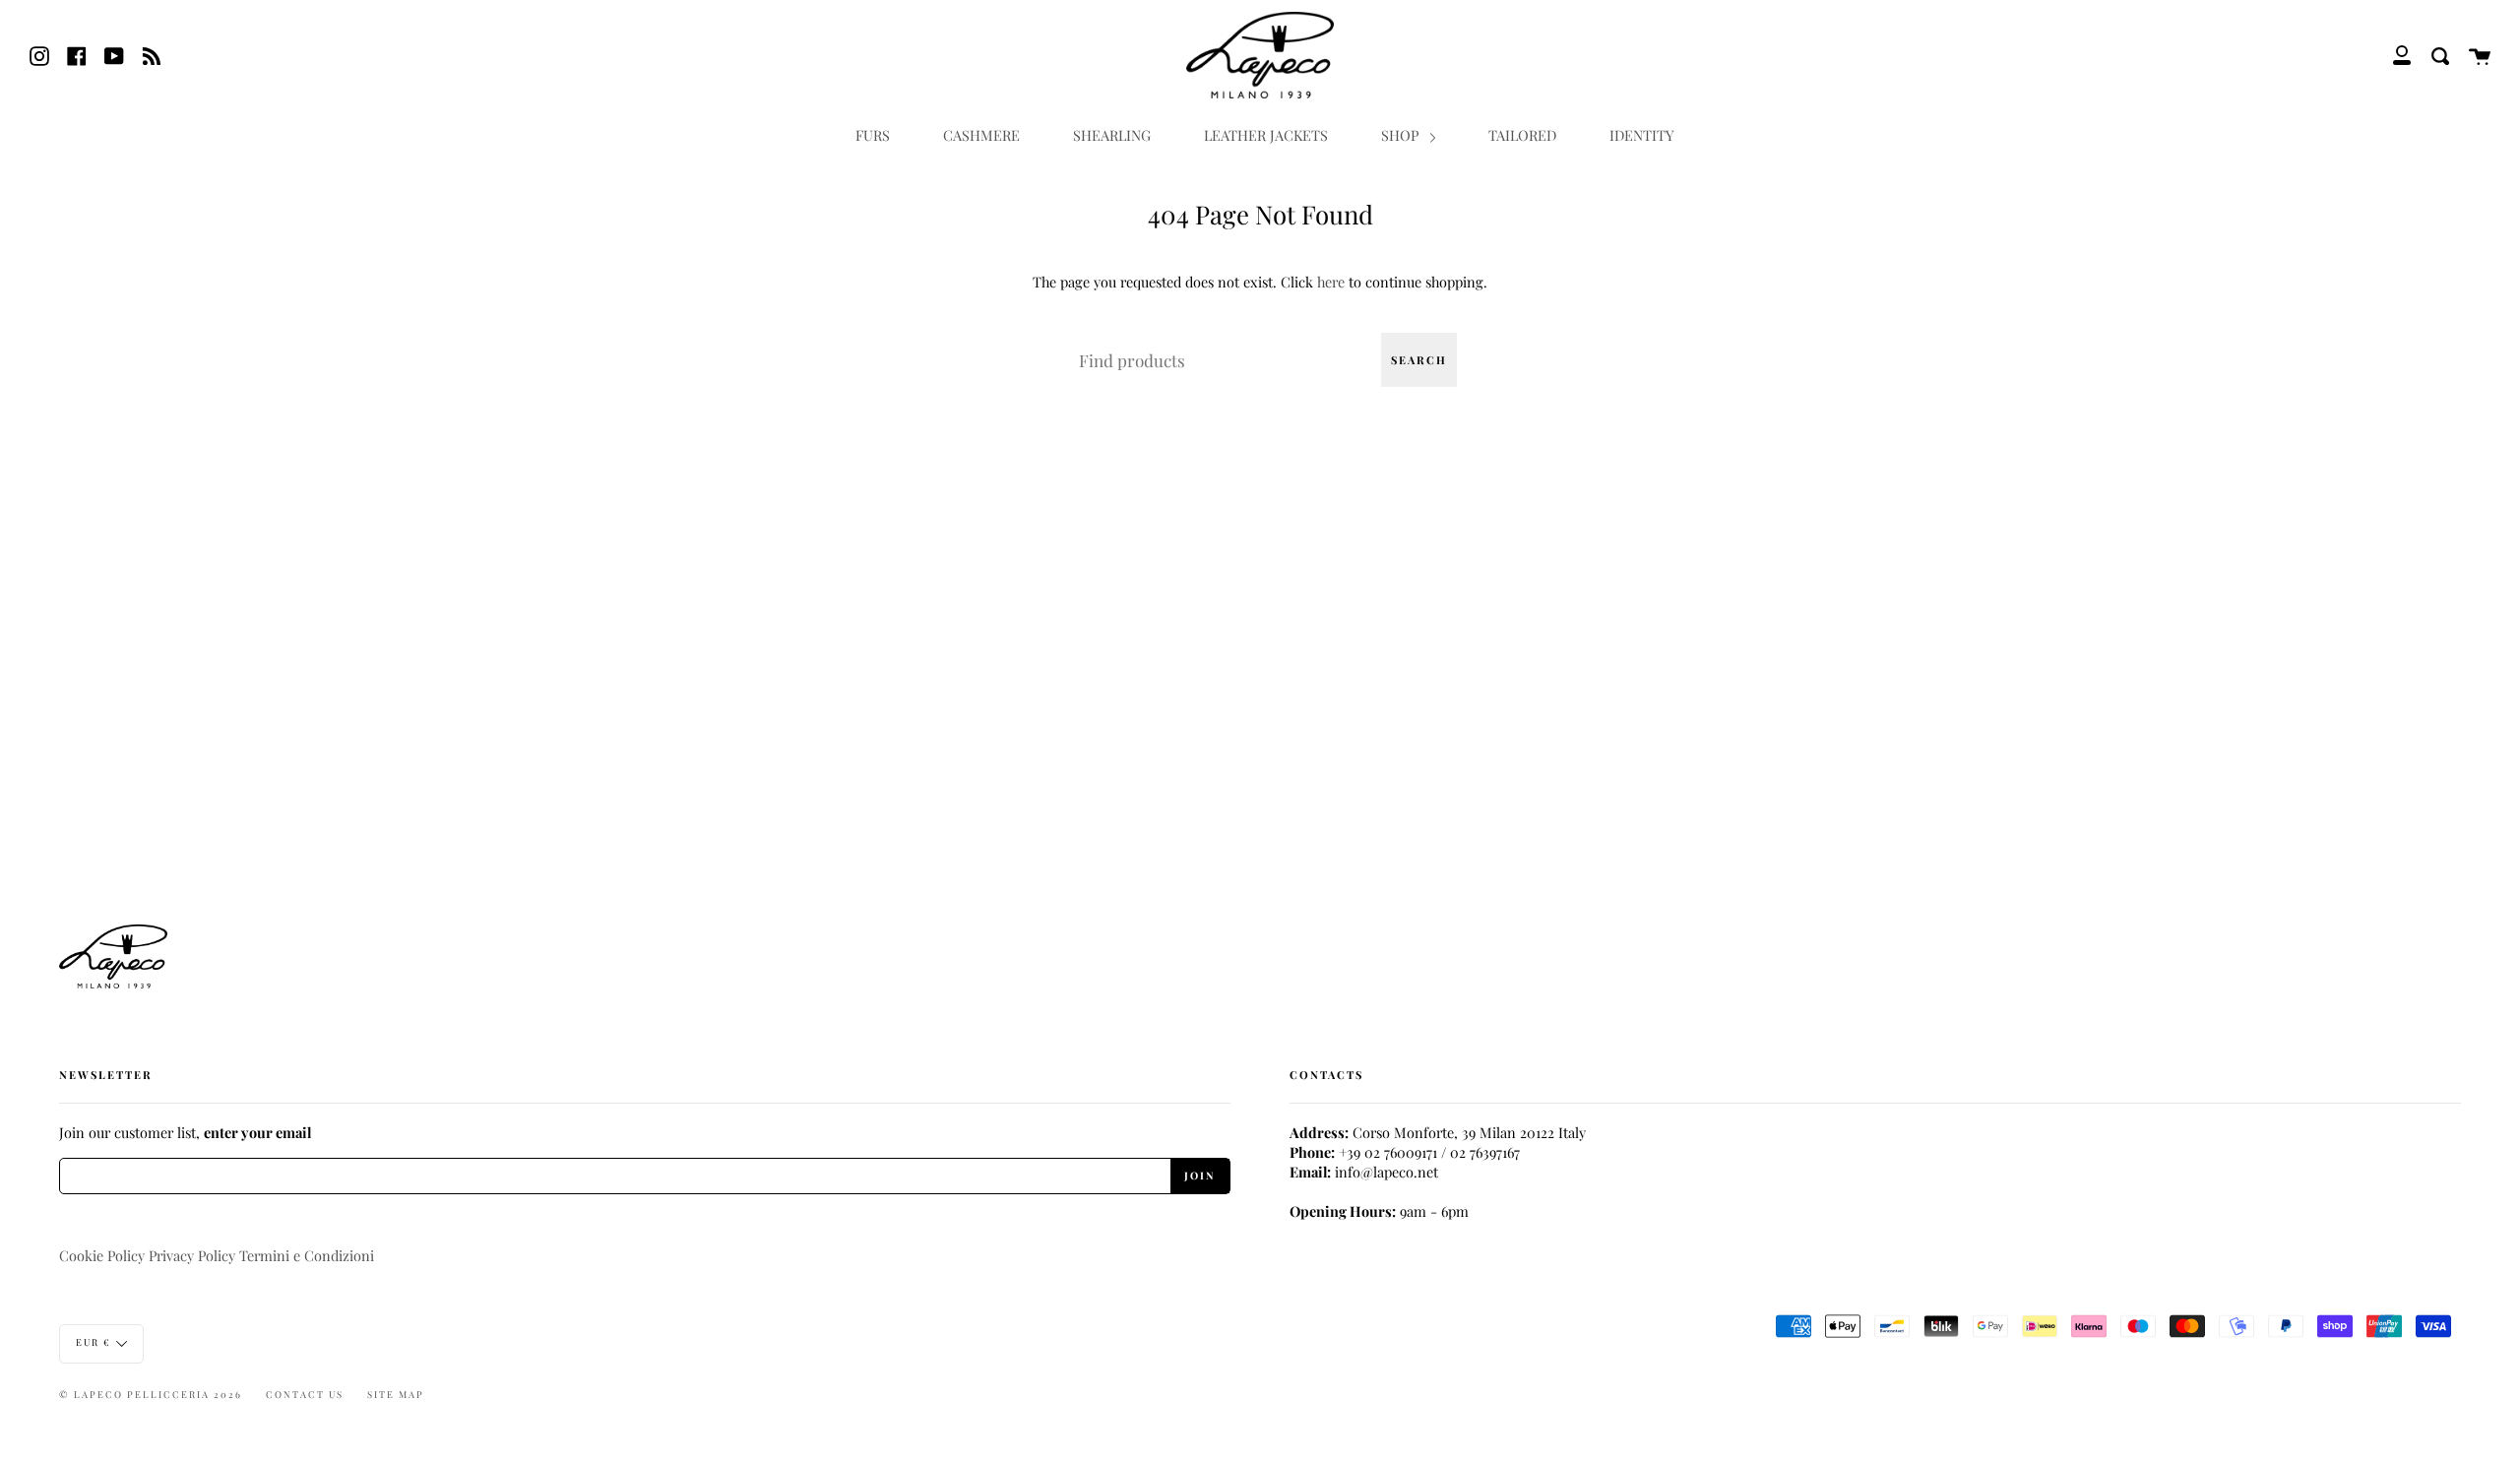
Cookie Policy (102, 1255)
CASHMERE (981, 135)
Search (1419, 360)
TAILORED (1522, 135)
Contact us (305, 1394)
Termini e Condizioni (307, 1255)
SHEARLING (1112, 135)
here (1331, 282)
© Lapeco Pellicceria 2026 (151, 1394)
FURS (873, 135)
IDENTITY (1642, 135)
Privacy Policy (192, 1255)
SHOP (1402, 135)
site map (396, 1394)
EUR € (94, 1342)
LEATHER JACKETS (1266, 135)
